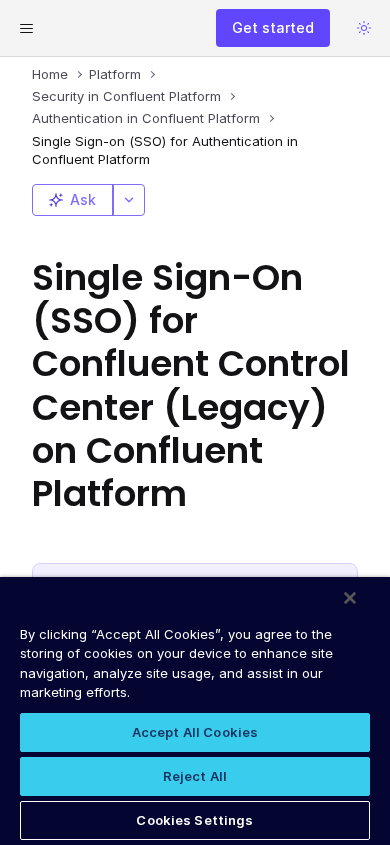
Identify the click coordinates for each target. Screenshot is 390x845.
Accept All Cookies (195, 732)
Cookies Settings (194, 820)
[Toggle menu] (26, 28)
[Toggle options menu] (129, 200)
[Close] (350, 598)
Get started (273, 27)
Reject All (195, 776)
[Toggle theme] (364, 28)
